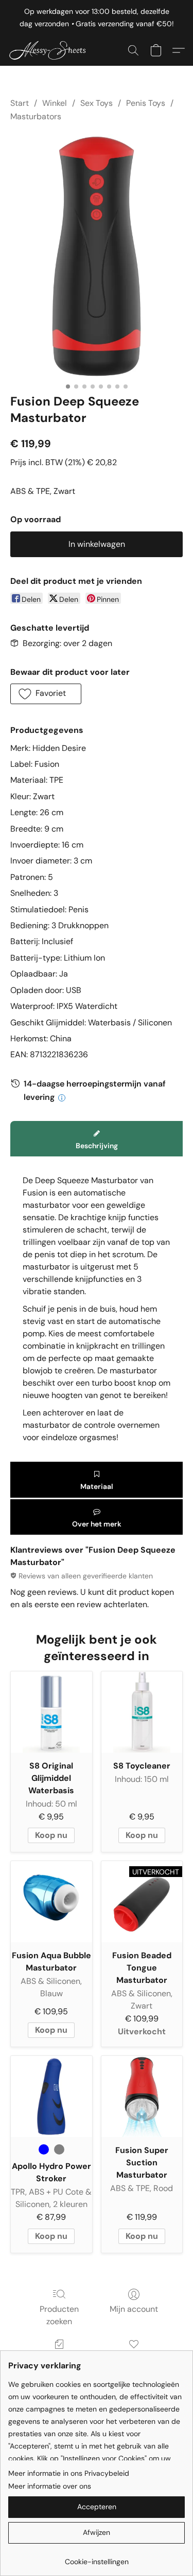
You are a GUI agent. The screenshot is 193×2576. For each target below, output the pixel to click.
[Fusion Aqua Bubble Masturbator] (51, 1902)
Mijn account (134, 2309)
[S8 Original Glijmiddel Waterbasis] (51, 1712)
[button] (52, 50)
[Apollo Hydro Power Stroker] (51, 2096)
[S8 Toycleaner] (142, 1712)
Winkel (55, 103)
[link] (97, 2558)
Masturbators (36, 116)
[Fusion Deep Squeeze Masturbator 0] (97, 256)
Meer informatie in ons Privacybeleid (69, 2473)
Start (20, 103)
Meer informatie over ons (50, 2486)
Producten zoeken (59, 2315)
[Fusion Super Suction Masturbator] (142, 2096)
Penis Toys (146, 103)
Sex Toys (97, 103)
